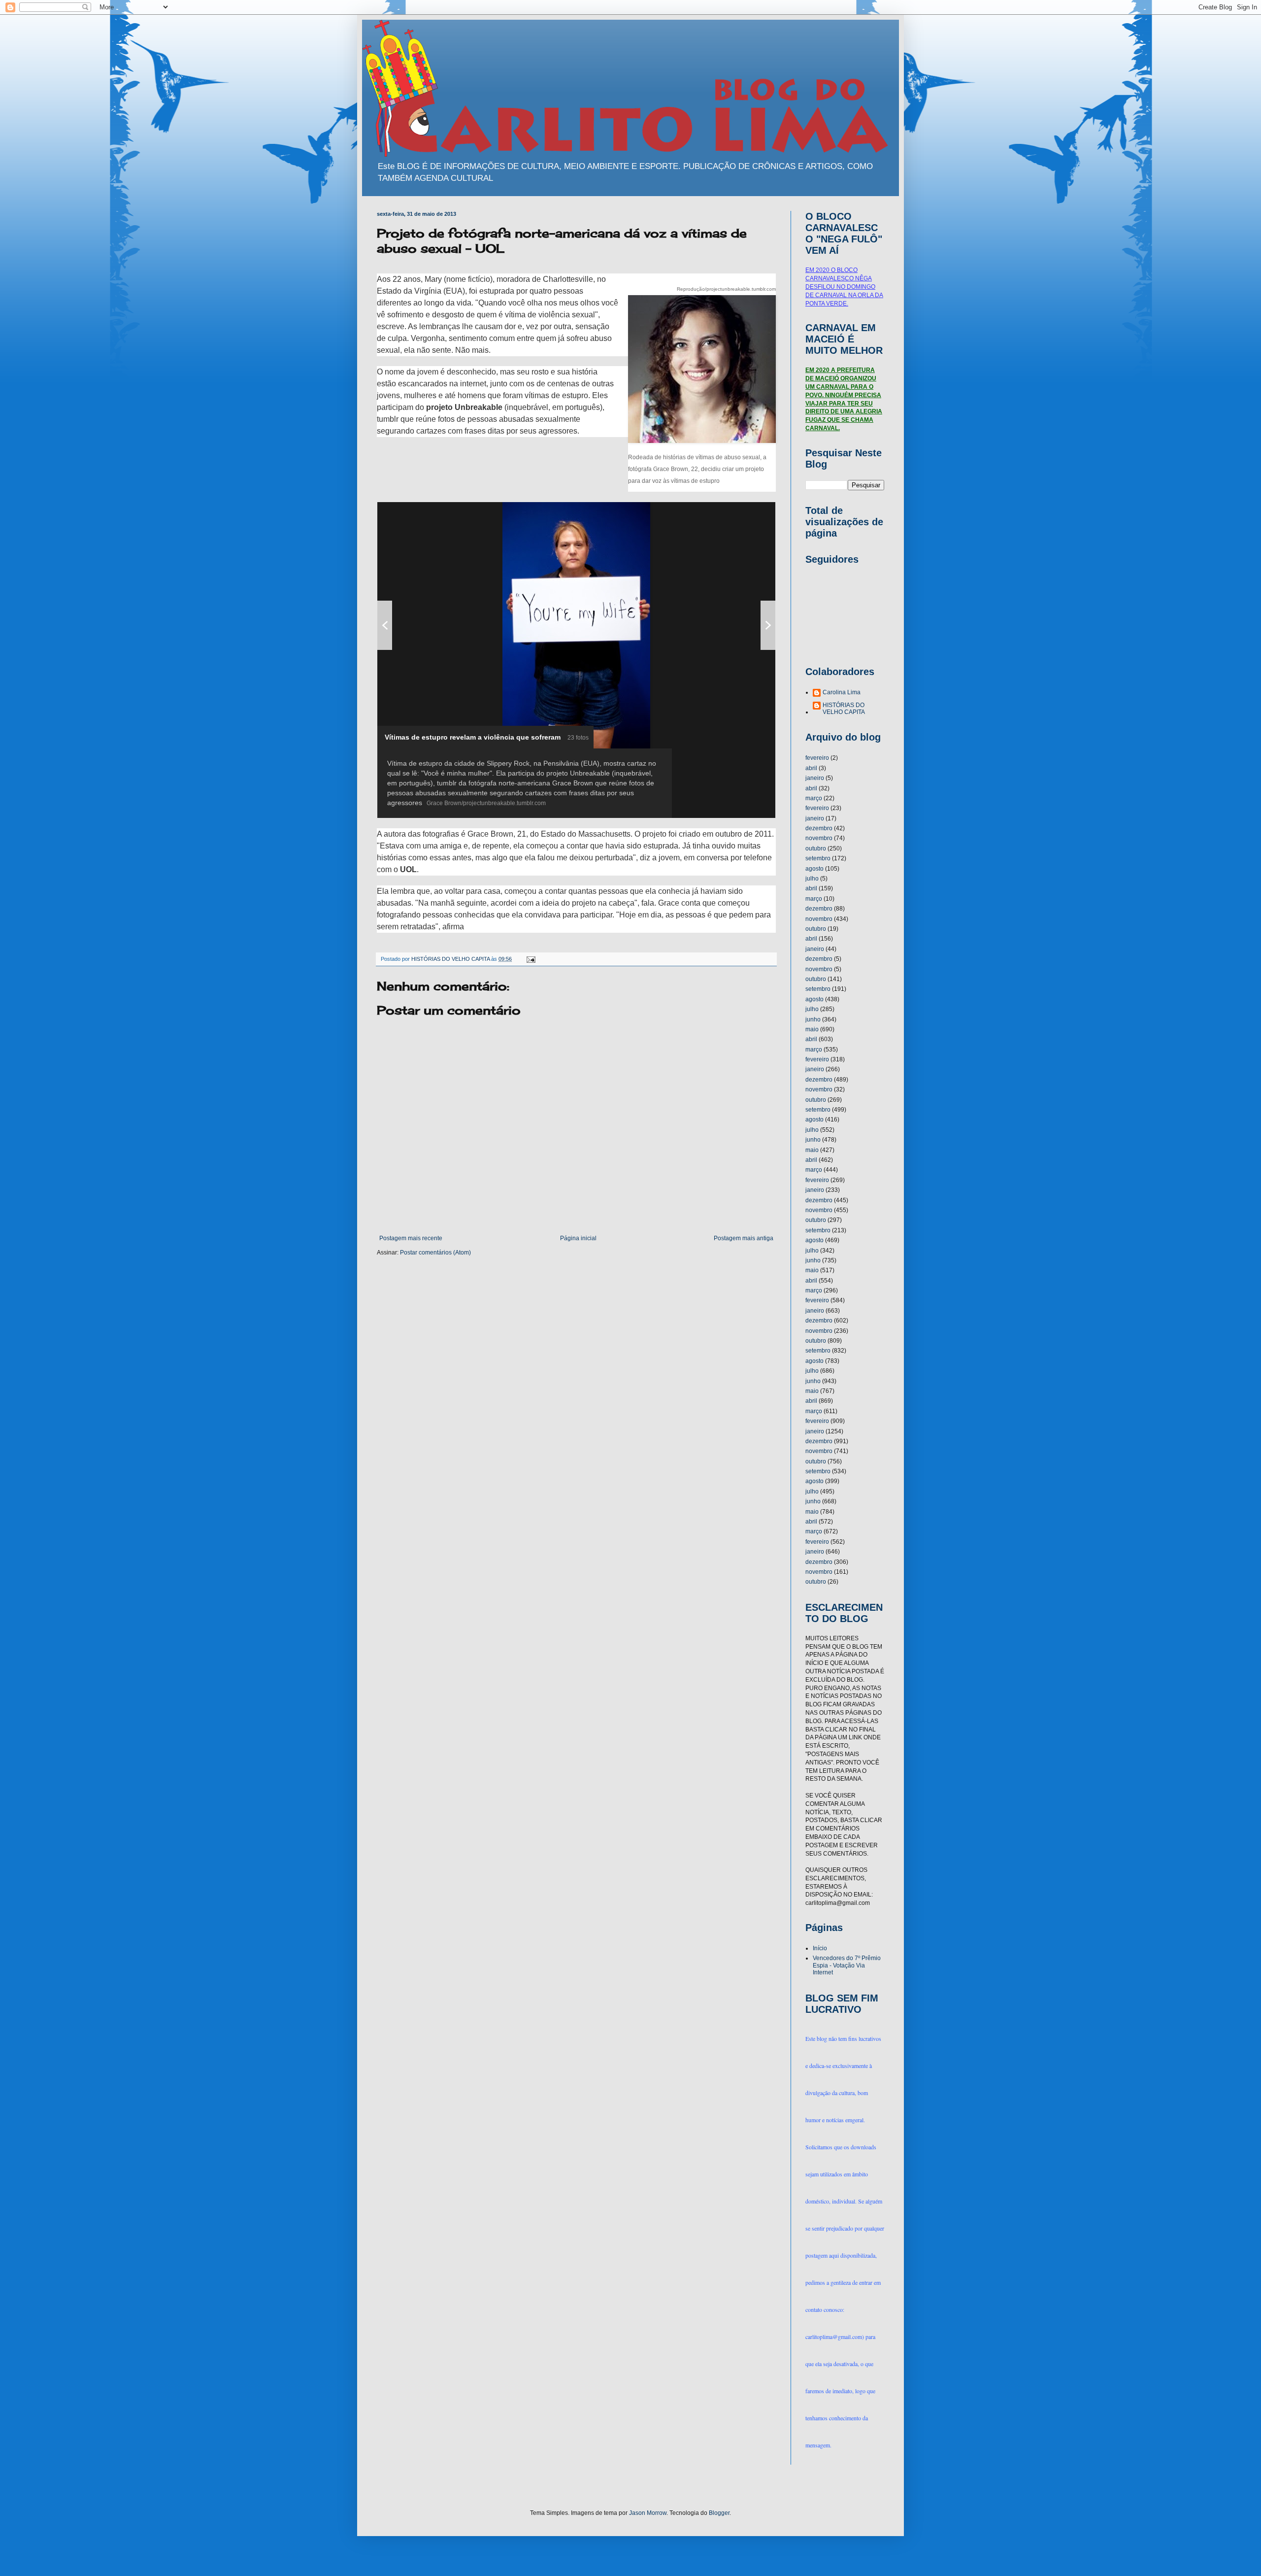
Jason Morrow (648, 2513)
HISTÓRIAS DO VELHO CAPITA (844, 709)
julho (812, 879)
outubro (816, 848)
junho (813, 1019)
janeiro (815, 778)
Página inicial (578, 1238)
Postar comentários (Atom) (435, 1253)
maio (812, 1029)
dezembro (819, 828)
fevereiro (817, 758)
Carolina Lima (842, 692)
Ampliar (744, 514)
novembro (819, 838)
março (814, 798)
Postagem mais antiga (744, 1238)
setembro (818, 858)
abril (811, 768)
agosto (814, 869)
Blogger (719, 2513)
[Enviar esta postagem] (531, 959)
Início (820, 1948)
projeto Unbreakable (464, 407)
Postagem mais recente (411, 1238)
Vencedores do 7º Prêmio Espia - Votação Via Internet (847, 1965)
